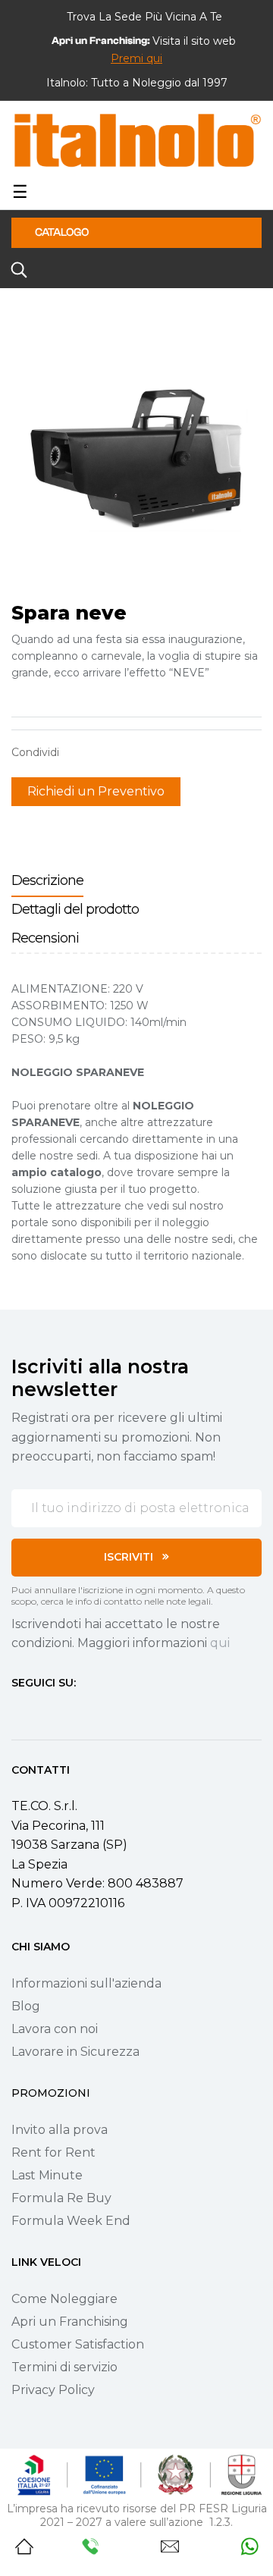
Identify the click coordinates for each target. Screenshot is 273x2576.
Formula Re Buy (61, 2198)
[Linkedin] (99, 1711)
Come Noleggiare (64, 2299)
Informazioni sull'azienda (86, 1983)
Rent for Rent (53, 2152)
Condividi (78, 752)
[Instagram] (45, 1711)
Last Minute (47, 2175)
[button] (136, 58)
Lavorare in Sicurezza (75, 2052)
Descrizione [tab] (47, 880)
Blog (26, 2006)
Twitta (102, 752)
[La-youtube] (72, 1711)
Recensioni (45, 938)
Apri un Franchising (70, 2322)
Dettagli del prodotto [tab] (75, 909)
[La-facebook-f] (17, 1711)
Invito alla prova (60, 2130)
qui (220, 1643)
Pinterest (125, 752)
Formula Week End (71, 2221)
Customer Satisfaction (78, 2344)
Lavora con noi (55, 2029)
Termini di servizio (64, 2367)
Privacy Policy (53, 2390)
